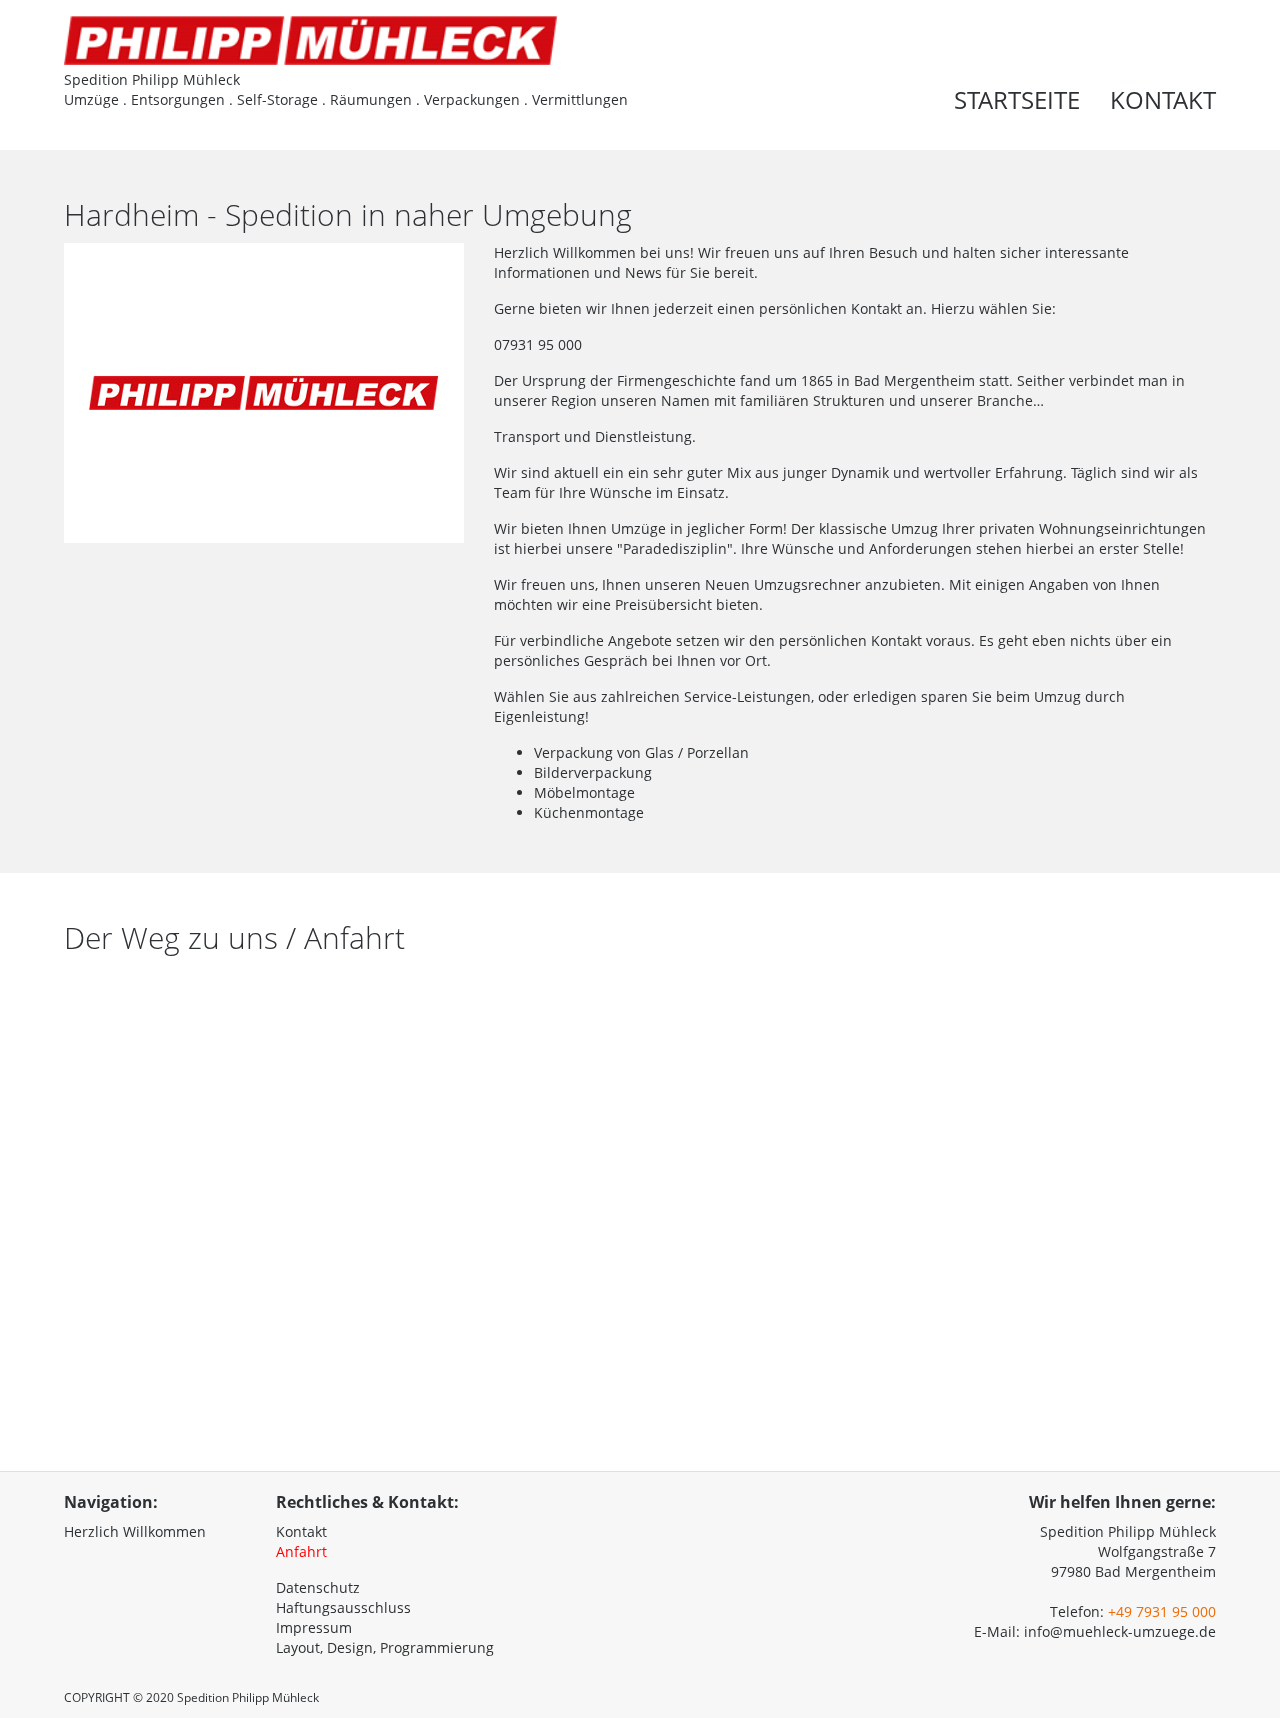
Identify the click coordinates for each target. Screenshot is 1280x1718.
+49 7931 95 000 (1162, 1611)
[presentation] (1233, 72)
